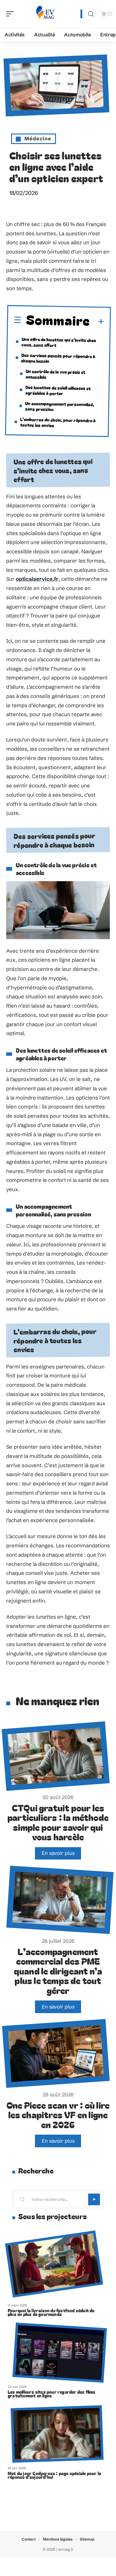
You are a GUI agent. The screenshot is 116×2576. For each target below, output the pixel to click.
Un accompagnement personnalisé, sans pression (60, 406)
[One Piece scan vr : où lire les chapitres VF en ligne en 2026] (56, 2053)
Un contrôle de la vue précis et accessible (55, 374)
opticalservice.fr (37, 579)
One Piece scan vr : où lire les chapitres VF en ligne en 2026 (58, 2115)
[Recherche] (91, 14)
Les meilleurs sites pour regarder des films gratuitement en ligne (52, 2394)
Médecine (38, 138)
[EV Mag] (45, 14)
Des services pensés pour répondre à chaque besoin (58, 358)
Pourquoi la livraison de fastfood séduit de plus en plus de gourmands (51, 2312)
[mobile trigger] (11, 14)
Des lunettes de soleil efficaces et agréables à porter (58, 390)
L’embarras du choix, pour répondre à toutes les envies (58, 422)
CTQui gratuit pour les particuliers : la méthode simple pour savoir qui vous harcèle (58, 1822)
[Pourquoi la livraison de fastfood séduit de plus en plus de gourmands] (54, 2264)
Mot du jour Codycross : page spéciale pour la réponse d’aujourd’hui (54, 2475)
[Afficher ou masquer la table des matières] (97, 322)
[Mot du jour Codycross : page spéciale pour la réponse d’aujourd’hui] (57, 2434)
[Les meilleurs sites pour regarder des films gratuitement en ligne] (60, 2353)
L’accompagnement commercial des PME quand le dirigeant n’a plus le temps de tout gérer (58, 1971)
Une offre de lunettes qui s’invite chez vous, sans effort (59, 342)
